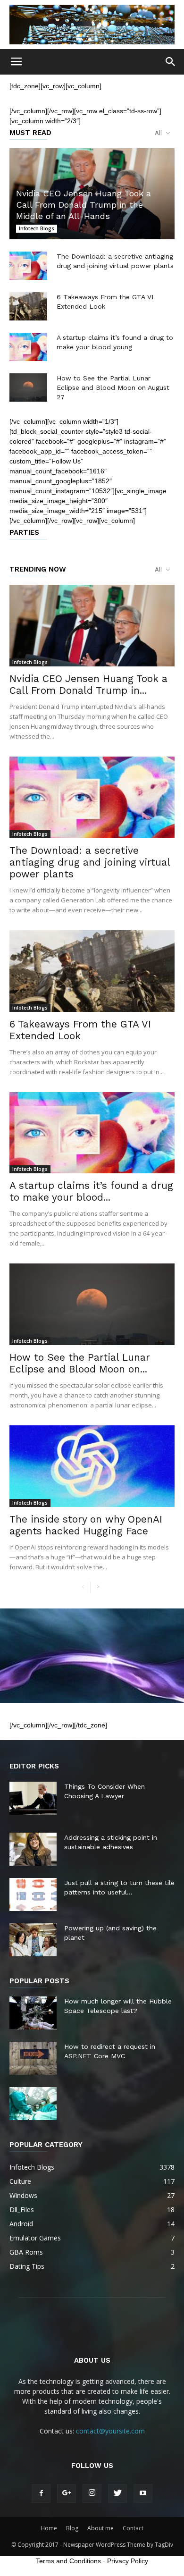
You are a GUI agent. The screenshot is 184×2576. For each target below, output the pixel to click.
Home (49, 2528)
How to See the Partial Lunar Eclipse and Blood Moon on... (80, 1363)
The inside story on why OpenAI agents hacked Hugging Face (86, 1525)
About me (100, 2528)
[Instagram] (92, 2493)
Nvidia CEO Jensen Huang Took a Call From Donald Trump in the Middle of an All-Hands (84, 205)
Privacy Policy (128, 2561)
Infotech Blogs (37, 228)
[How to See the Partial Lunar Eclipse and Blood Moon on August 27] (28, 387)
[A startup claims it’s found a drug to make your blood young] (28, 347)
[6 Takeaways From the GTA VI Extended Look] (28, 306)
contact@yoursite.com (110, 2431)
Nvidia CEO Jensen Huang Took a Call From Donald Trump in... (88, 684)
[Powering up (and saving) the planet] (33, 1940)
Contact (133, 2528)
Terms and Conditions (68, 2561)
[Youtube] (143, 2493)
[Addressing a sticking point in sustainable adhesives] (33, 1849)
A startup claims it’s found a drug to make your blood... (91, 1191)
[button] (171, 62)
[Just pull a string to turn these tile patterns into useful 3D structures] (33, 1894)
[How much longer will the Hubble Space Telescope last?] (33, 2013)
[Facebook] (41, 2493)
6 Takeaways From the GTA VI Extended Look (80, 1030)
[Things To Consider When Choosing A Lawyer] (33, 1798)
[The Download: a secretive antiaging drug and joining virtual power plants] (28, 266)
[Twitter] (117, 2493)
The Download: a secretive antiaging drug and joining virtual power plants (90, 862)
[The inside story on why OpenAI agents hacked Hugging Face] (92, 1466)
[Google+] (67, 2493)
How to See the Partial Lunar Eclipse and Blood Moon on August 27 (113, 387)
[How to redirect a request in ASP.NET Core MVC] (33, 2058)
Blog (72, 2528)
